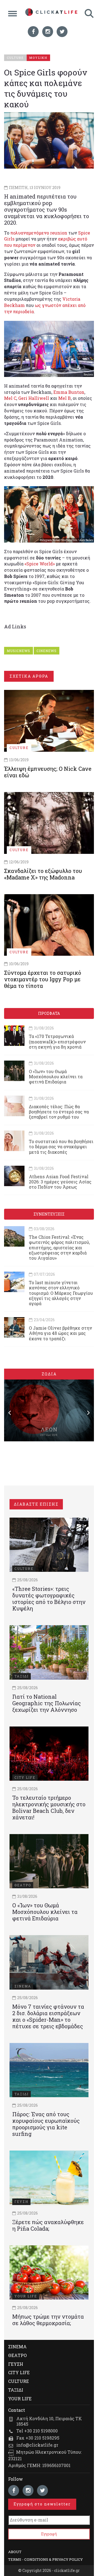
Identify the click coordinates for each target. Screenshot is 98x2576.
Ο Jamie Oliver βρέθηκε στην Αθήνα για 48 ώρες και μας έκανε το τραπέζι (60, 1333)
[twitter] (62, 32)
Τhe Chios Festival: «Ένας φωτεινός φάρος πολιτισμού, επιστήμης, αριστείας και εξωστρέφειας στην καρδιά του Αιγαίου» (59, 1247)
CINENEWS (47, 651)
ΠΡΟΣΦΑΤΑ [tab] (49, 1013)
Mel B (65, 398)
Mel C (10, 398)
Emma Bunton (69, 392)
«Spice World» (40, 564)
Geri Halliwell (34, 398)
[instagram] (48, 32)
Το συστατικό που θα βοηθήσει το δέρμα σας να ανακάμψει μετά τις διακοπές (61, 1147)
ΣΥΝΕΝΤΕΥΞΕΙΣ (49, 1214)
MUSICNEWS (19, 651)
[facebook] (33, 32)
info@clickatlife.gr (37, 2445)
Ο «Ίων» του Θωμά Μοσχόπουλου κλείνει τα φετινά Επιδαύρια (56, 1077)
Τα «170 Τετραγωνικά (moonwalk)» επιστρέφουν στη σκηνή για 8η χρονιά (57, 1041)
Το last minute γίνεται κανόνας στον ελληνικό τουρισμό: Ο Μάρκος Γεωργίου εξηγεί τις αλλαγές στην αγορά (61, 1293)
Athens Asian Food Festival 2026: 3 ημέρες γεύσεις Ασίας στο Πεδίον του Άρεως (60, 1182)
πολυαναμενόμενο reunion (39, 233)
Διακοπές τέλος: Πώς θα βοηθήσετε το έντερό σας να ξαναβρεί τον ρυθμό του (59, 1112)
